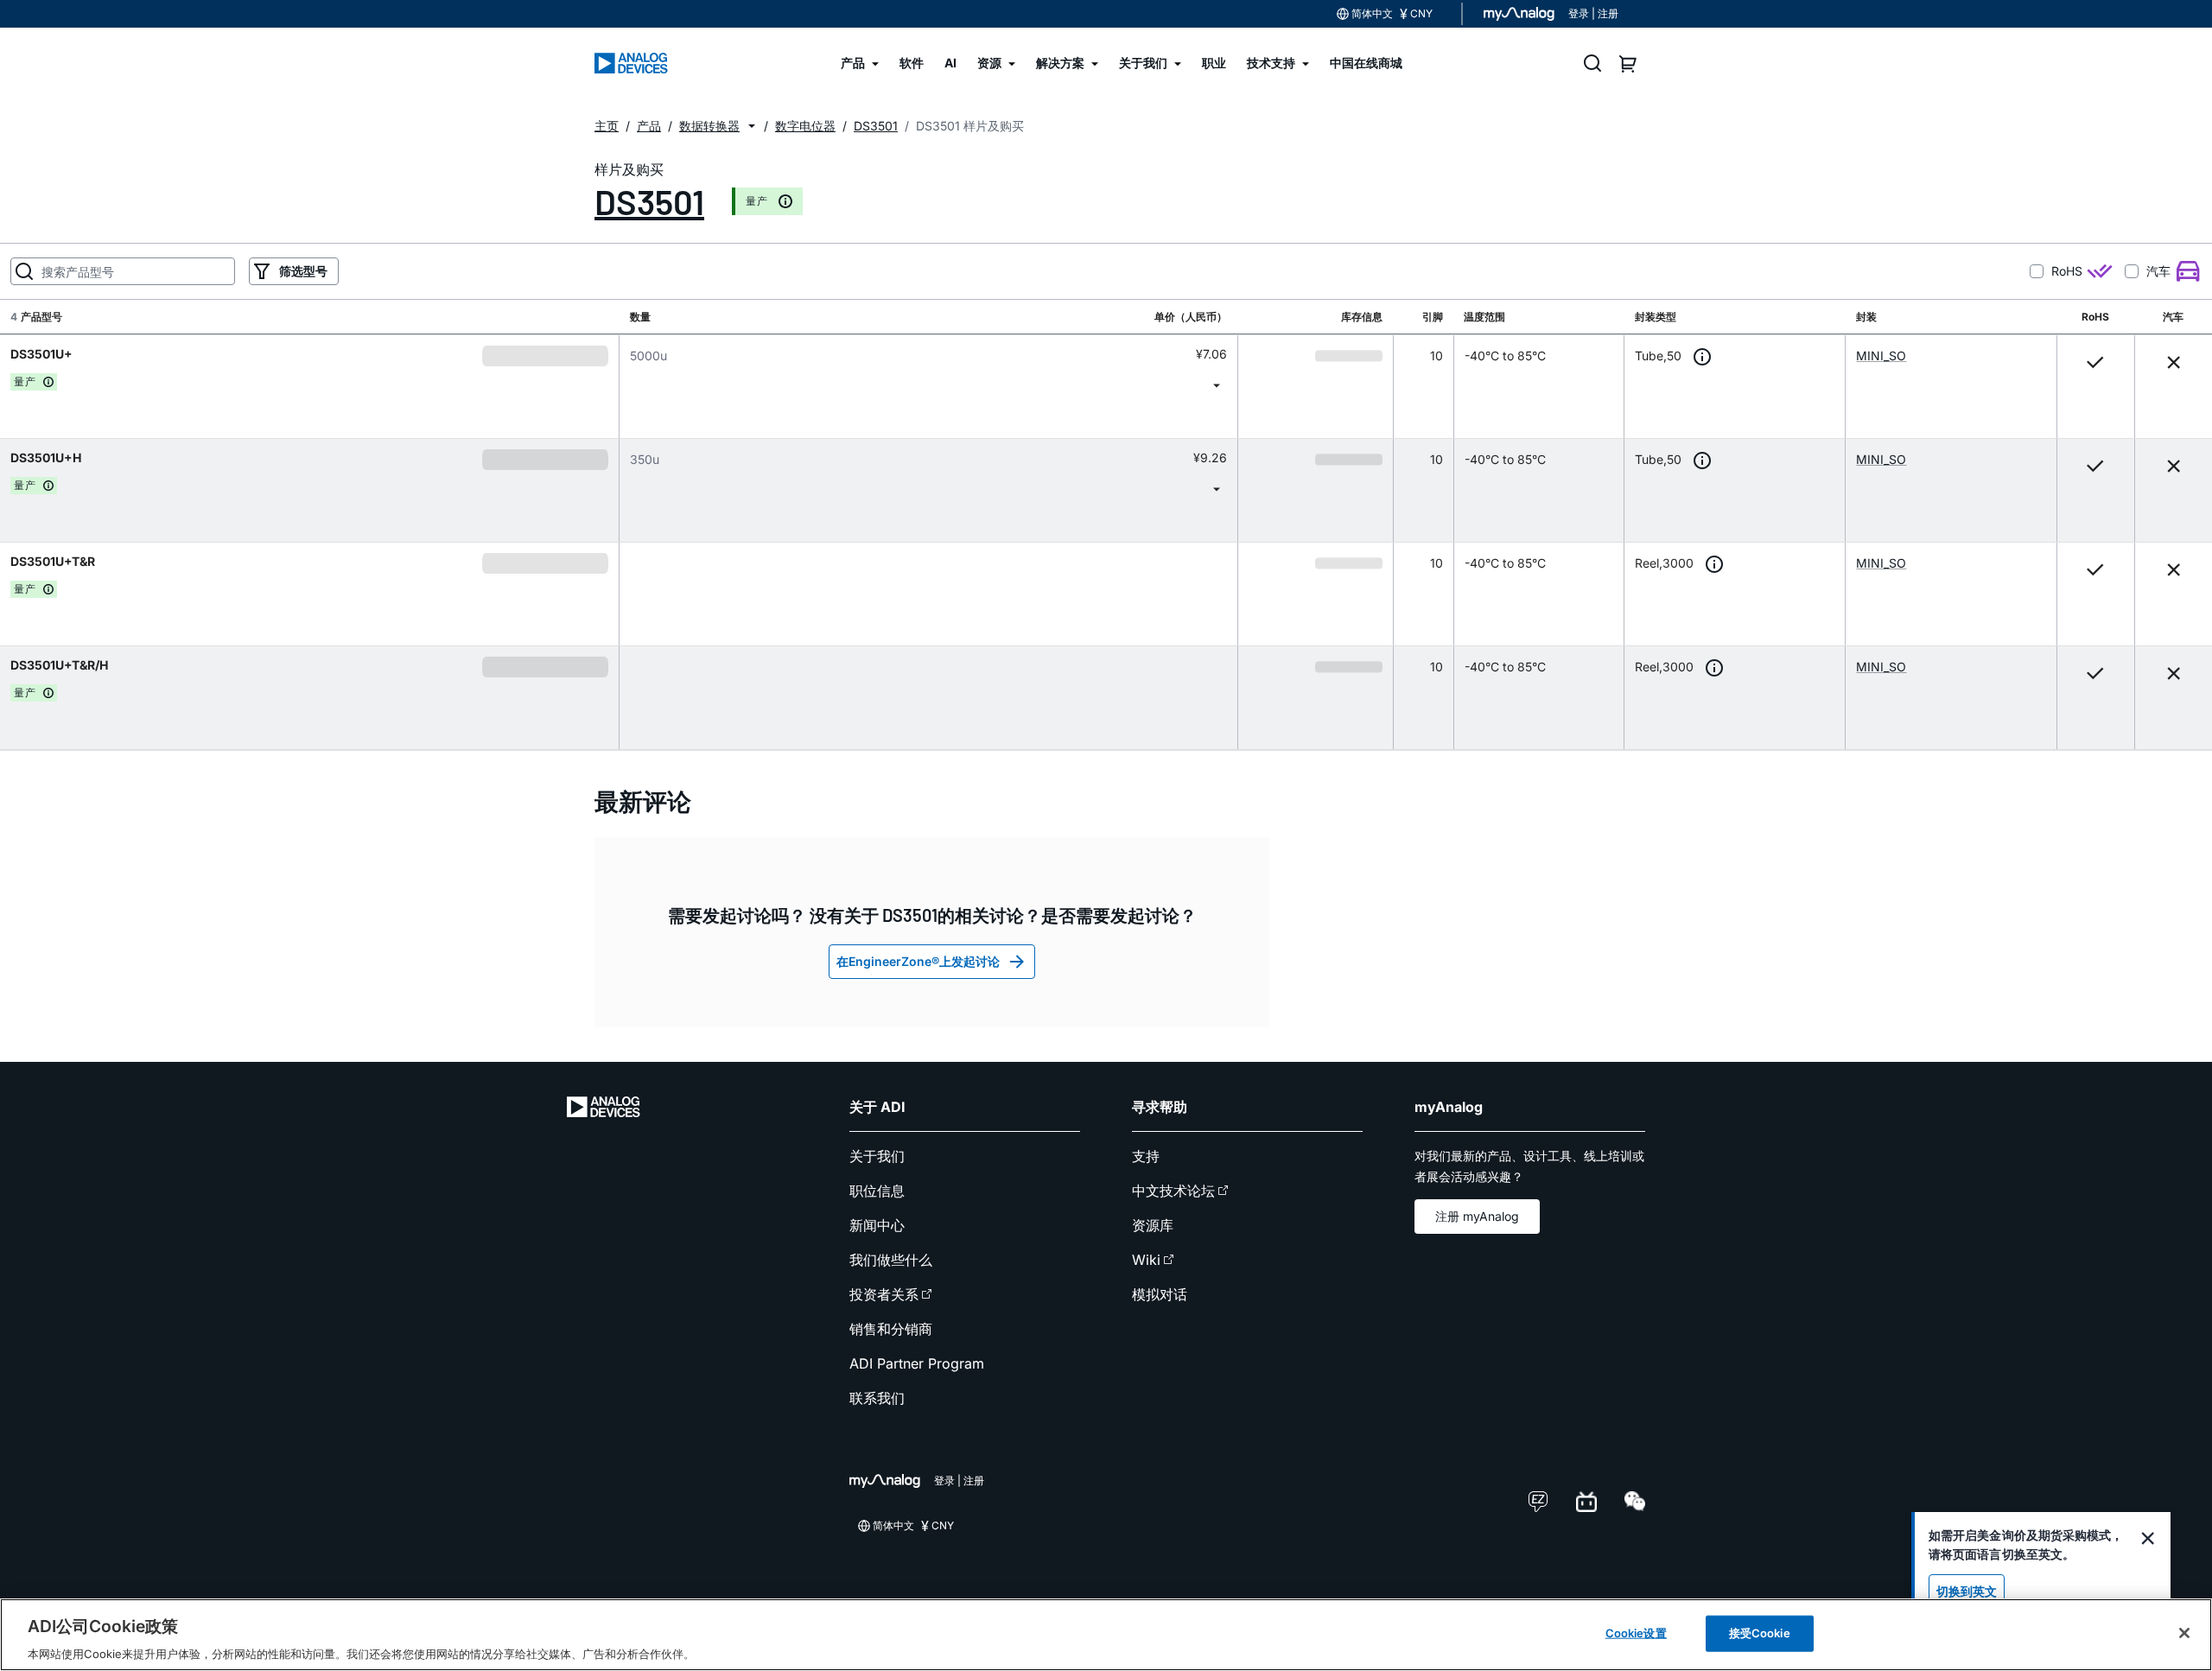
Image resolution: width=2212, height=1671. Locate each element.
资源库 (1153, 1225)
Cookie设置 (1636, 1632)
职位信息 (877, 1191)
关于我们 (877, 1156)
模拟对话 (1160, 1294)
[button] (752, 126)
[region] (1106, 1635)
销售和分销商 (891, 1329)
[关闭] (2184, 1633)
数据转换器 (709, 126)
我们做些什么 (891, 1260)
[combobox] (928, 384)
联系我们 (877, 1398)
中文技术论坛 (1173, 1191)
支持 (1146, 1156)
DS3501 (649, 201)
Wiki (1146, 1260)
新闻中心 (877, 1225)
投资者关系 (884, 1294)
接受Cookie (1760, 1632)
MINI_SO (1881, 356)
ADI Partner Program (917, 1363)
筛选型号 (303, 271)
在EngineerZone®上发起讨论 (918, 961)
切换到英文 (1967, 1591)
